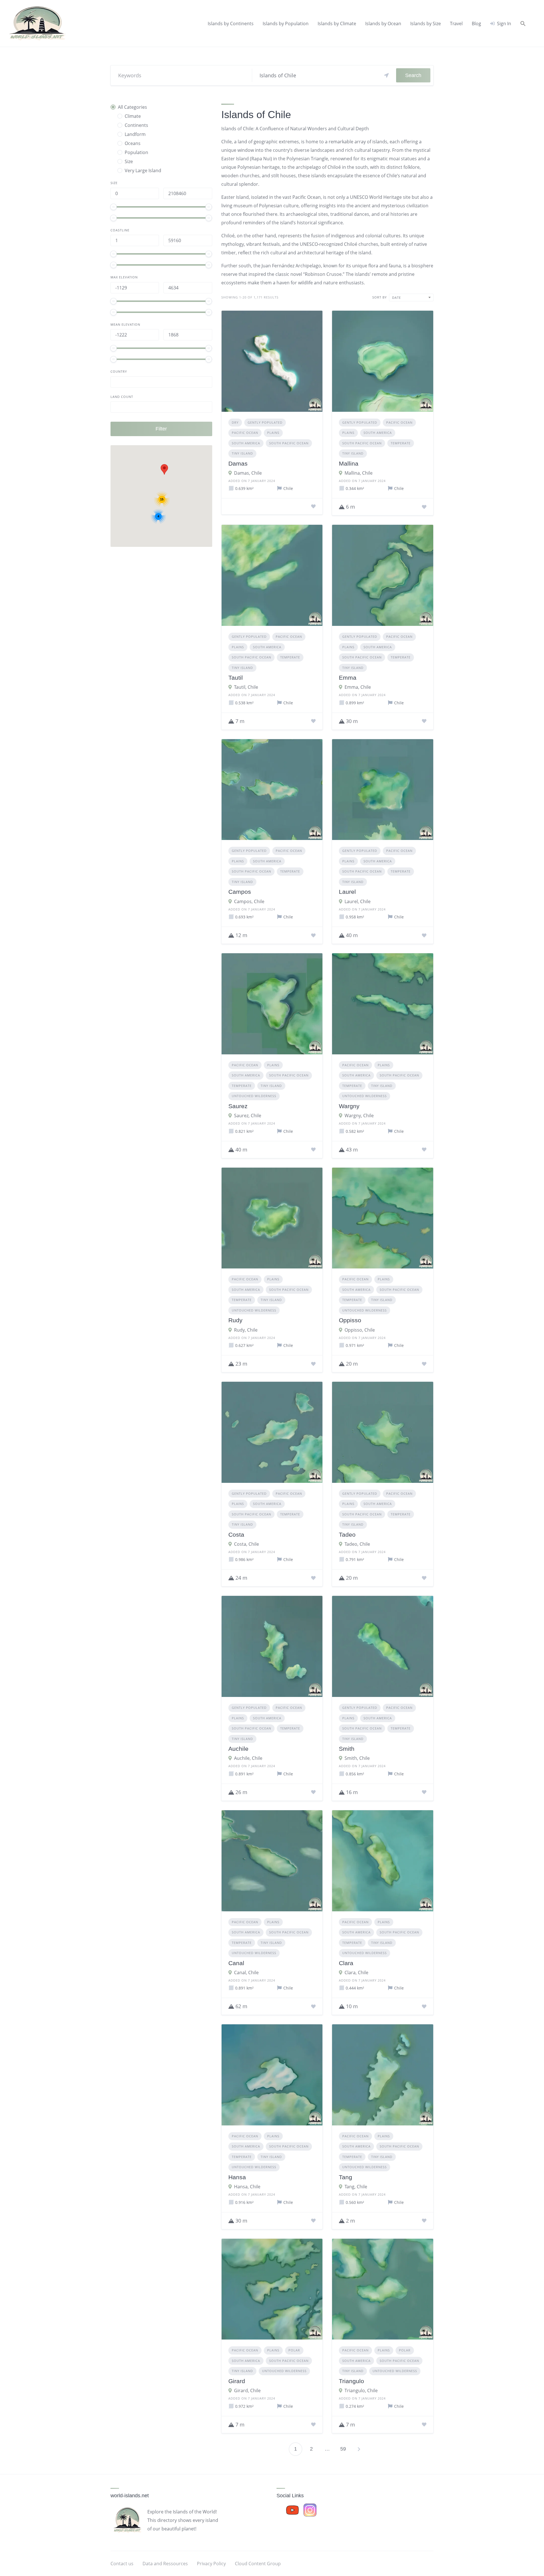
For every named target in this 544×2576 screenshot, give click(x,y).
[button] (523, 24)
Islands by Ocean (383, 24)
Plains (273, 433)
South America (246, 443)
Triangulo (351, 2381)
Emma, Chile (358, 687)
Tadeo (347, 1535)
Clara (346, 1963)
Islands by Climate (337, 24)
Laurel (347, 892)
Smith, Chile (357, 1758)
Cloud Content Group (258, 2564)
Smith (347, 1749)
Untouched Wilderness (254, 1096)
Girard (237, 2381)
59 (343, 2449)
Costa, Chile (246, 1544)
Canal (236, 1963)
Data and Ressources (165, 2564)
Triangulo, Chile (361, 2391)
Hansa (237, 2177)
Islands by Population (286, 24)
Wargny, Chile (359, 1116)
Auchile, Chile (248, 1758)
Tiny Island (242, 453)
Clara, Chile (356, 1972)
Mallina (349, 463)
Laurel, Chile (358, 901)
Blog (476, 24)
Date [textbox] (397, 298)
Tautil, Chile (246, 687)
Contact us (122, 2564)
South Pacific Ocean (289, 443)
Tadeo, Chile (357, 1544)
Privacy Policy (211, 2564)
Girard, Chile (247, 2391)
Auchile (238, 1749)
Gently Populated (265, 422)
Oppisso (350, 1320)
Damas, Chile (248, 473)
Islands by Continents (231, 24)
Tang (346, 2177)
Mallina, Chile (359, 473)
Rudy (235, 1320)
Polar (294, 2350)
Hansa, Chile (247, 2187)
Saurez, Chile (248, 1116)
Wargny (349, 1106)
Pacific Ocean (245, 433)
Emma (348, 678)
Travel (456, 24)
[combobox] (411, 298)
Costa (236, 1535)
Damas (238, 463)
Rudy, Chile (246, 1330)
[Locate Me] (386, 75)
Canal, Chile (246, 1972)
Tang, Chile (356, 2187)
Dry (235, 422)
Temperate (401, 443)
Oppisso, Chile (360, 1330)
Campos (240, 892)
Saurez (238, 1106)
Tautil (236, 678)
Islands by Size (426, 24)
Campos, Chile (249, 901)
